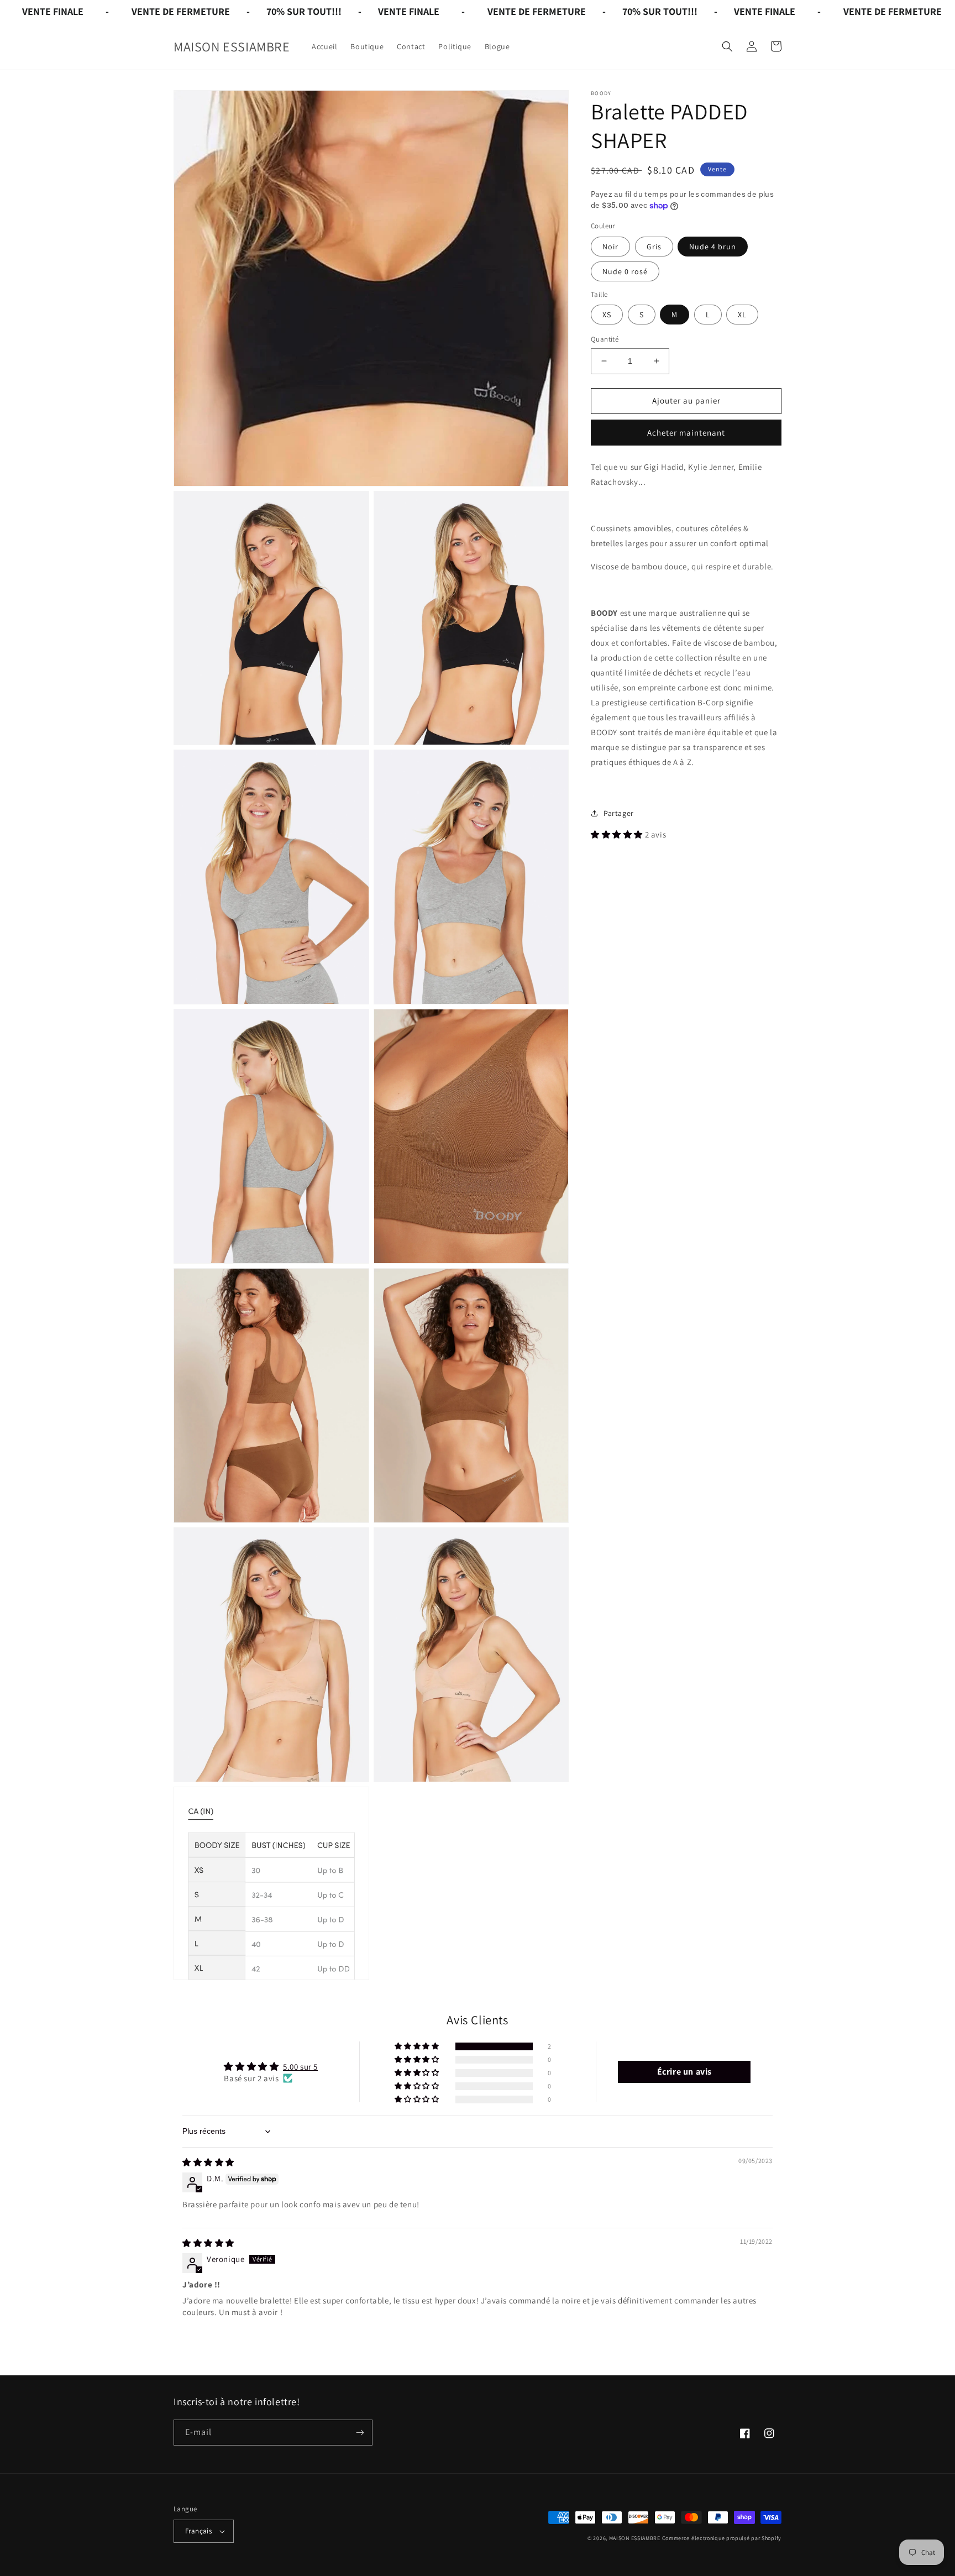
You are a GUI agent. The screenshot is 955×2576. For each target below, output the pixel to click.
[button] (727, 46)
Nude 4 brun (713, 247)
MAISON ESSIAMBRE (635, 2538)
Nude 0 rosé (625, 271)
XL (742, 315)
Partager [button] (619, 813)
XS (607, 315)
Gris (654, 247)
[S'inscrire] (360, 2433)
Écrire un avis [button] (684, 2072)
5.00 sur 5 (300, 2067)
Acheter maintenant (686, 433)
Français (198, 2531)
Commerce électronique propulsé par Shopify (722, 2538)
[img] (208, 2162)
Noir (610, 247)
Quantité (605, 339)
